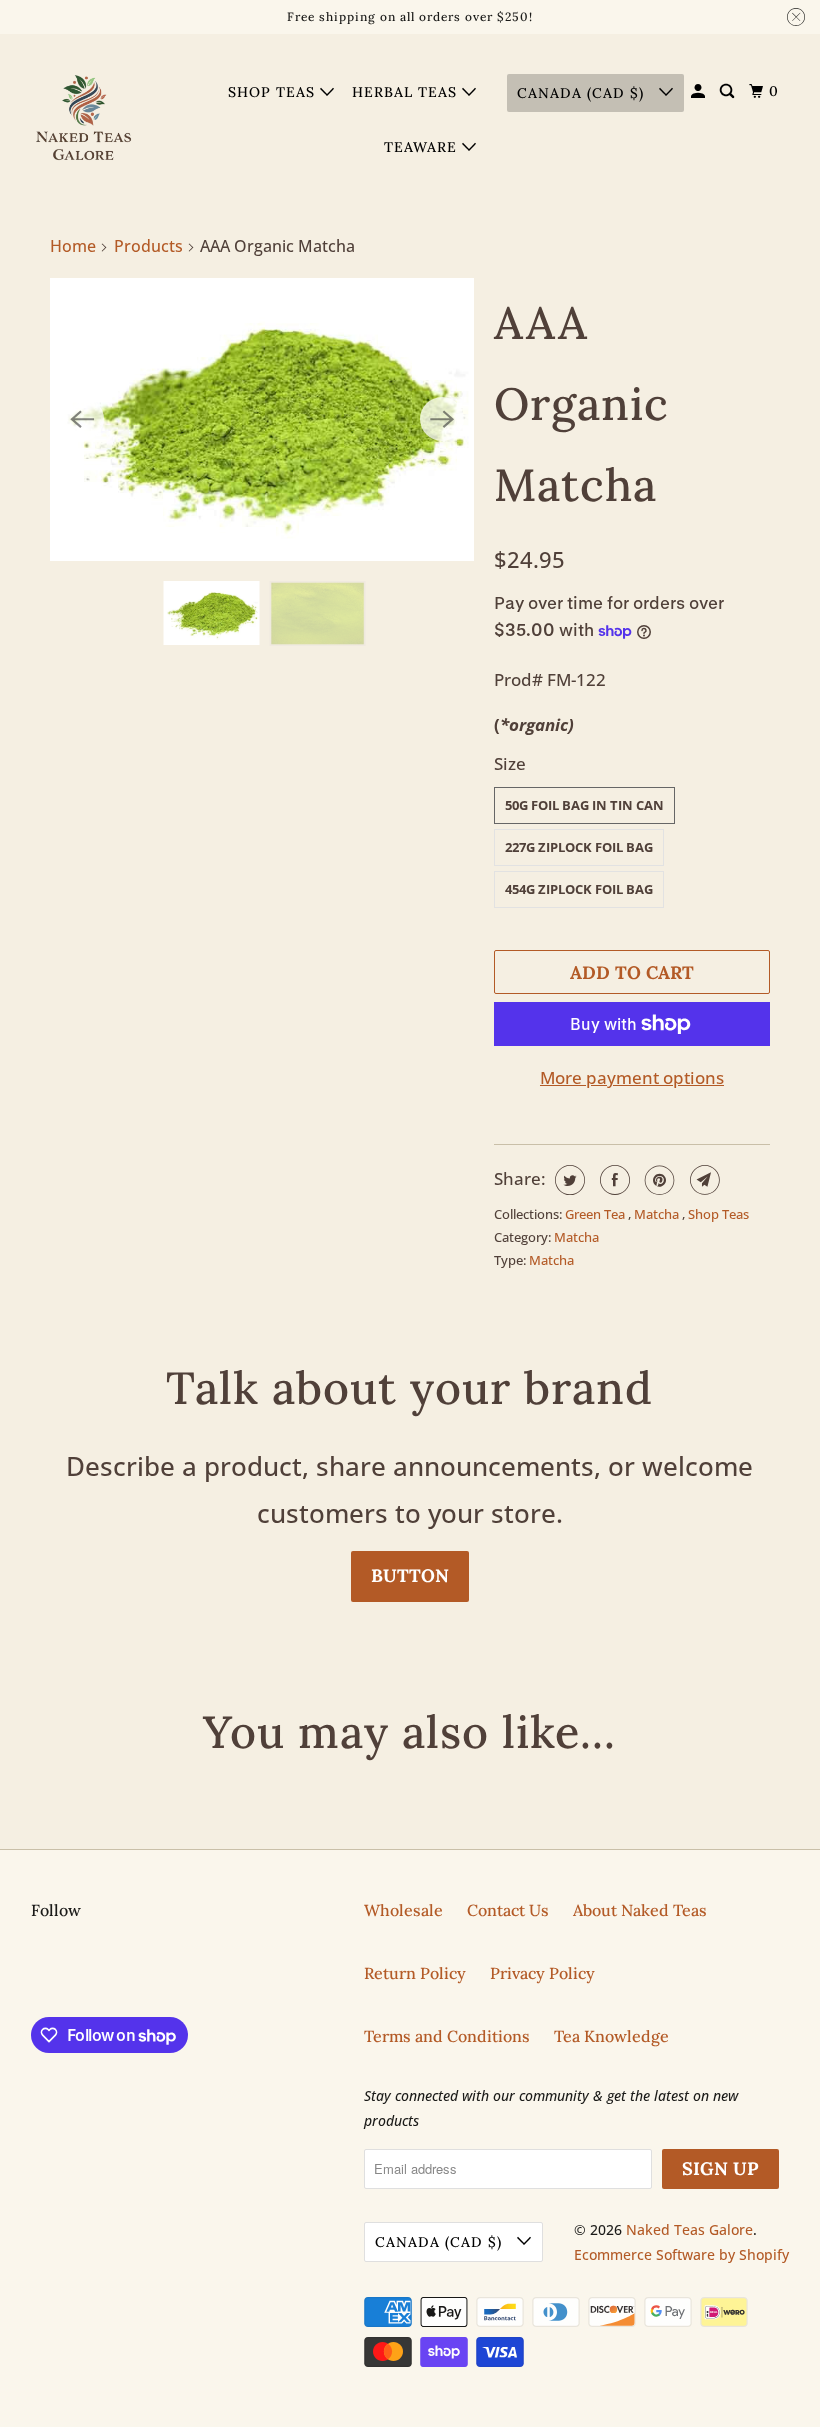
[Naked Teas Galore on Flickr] (35, 1974)
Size (510, 763)
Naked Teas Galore (689, 2229)
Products (148, 246)
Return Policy (415, 1973)
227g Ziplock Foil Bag (579, 847)
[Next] (442, 419)
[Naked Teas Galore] (86, 119)
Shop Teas (274, 92)
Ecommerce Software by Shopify (681, 2254)
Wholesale (403, 1910)
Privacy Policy (542, 1973)
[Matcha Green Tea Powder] (262, 419)
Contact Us (508, 1910)
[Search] (729, 91)
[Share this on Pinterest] (657, 1180)
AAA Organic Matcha (581, 403)
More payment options (632, 1077)
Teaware (423, 147)
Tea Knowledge (611, 2036)
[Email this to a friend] (702, 1180)
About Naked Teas (640, 1910)
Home (73, 246)
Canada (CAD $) (583, 93)
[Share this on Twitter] (567, 1180)
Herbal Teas (407, 92)
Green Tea (596, 1214)
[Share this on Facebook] (612, 1180)
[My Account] (700, 91)
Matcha (658, 1214)
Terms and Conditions (447, 2036)
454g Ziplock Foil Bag (579, 889)
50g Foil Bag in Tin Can (584, 805)
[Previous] (82, 419)
